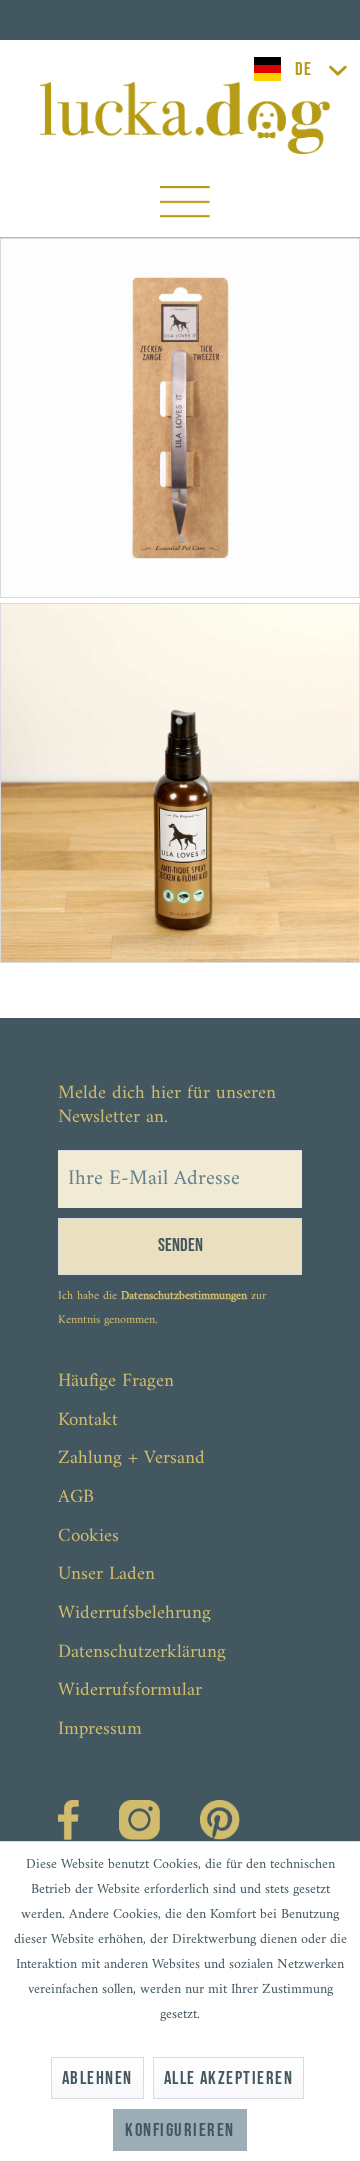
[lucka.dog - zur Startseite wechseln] (185, 118)
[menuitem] (185, 206)
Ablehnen (97, 2078)
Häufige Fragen (116, 1381)
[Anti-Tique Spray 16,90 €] (180, 783)
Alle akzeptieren (229, 2078)
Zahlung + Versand (131, 1458)
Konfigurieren (179, 2130)
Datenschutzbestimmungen (184, 1296)
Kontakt (88, 1420)
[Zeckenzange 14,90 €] (180, 418)
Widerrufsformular (130, 1690)
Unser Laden (106, 1574)
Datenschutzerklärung (142, 1652)
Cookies (88, 1536)
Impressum (100, 1729)
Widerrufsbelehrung (134, 1613)
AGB (76, 1497)
